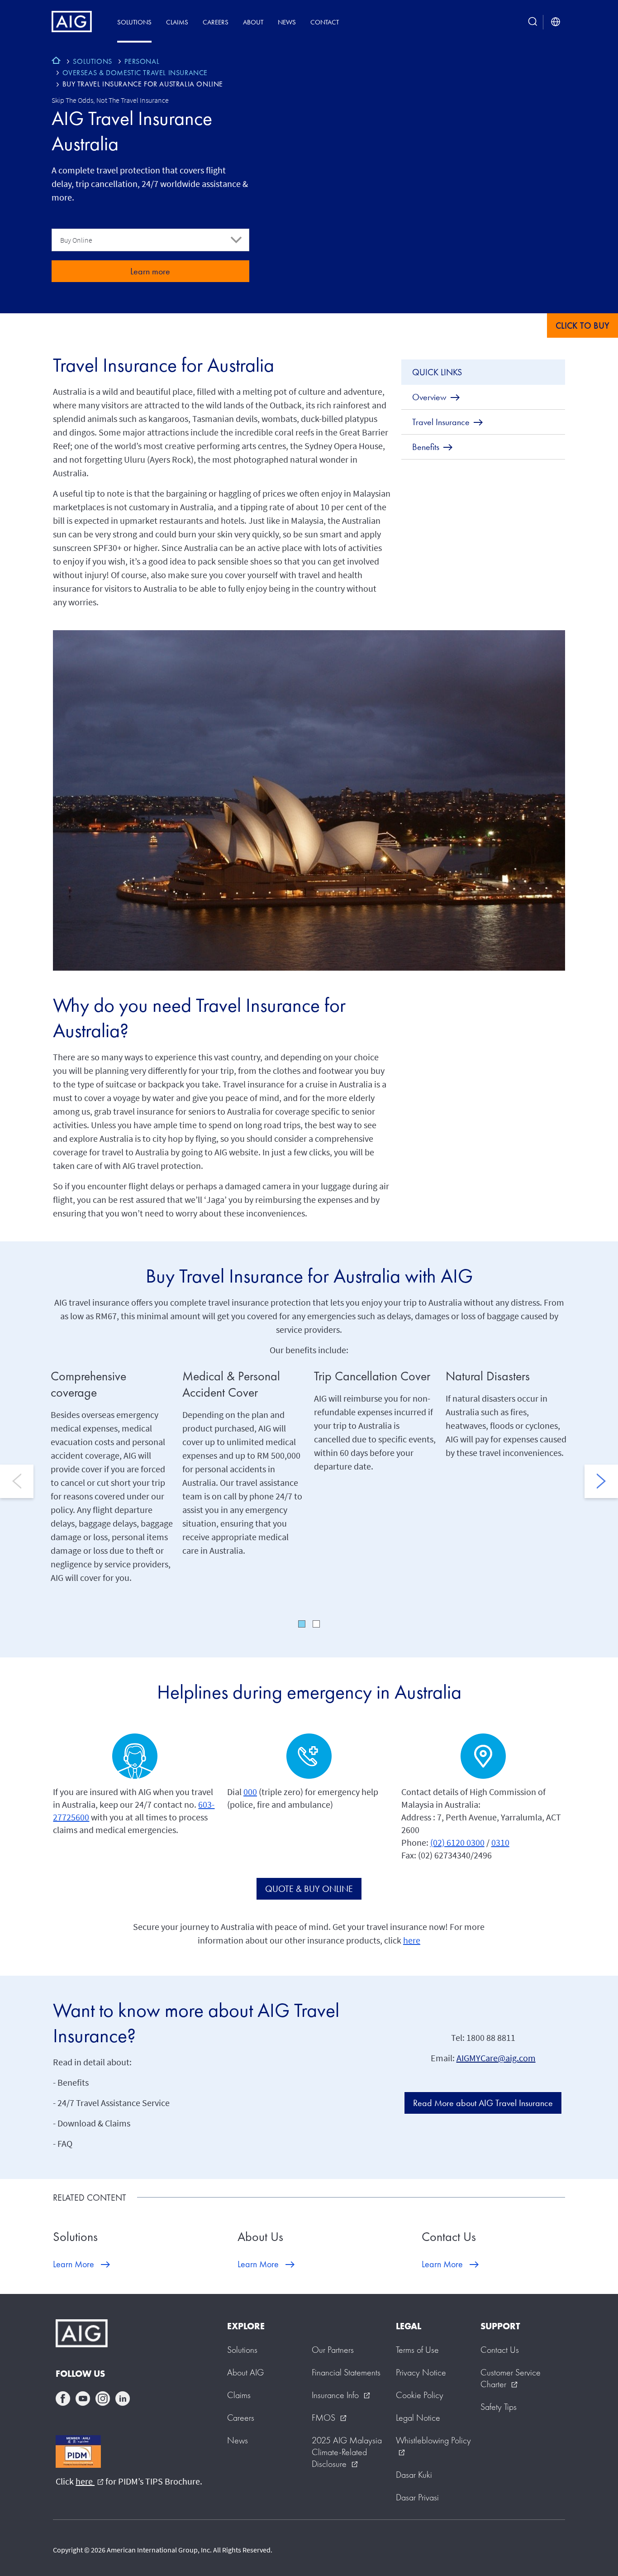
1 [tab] (302, 1624)
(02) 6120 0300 (457, 1842)
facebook (63, 2399)
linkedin (123, 2399)
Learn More (74, 2264)
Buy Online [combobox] (76, 240)
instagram (103, 2399)
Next (601, 1481)
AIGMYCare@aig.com (496, 2058)
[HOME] (56, 62)
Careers (216, 22)
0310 (500, 1842)
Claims (177, 22)
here (412, 1940)
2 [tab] (316, 1624)
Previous (17, 1481)
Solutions (134, 22)
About (253, 22)
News (287, 22)
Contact (325, 22)
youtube (83, 2399)
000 (250, 1792)
